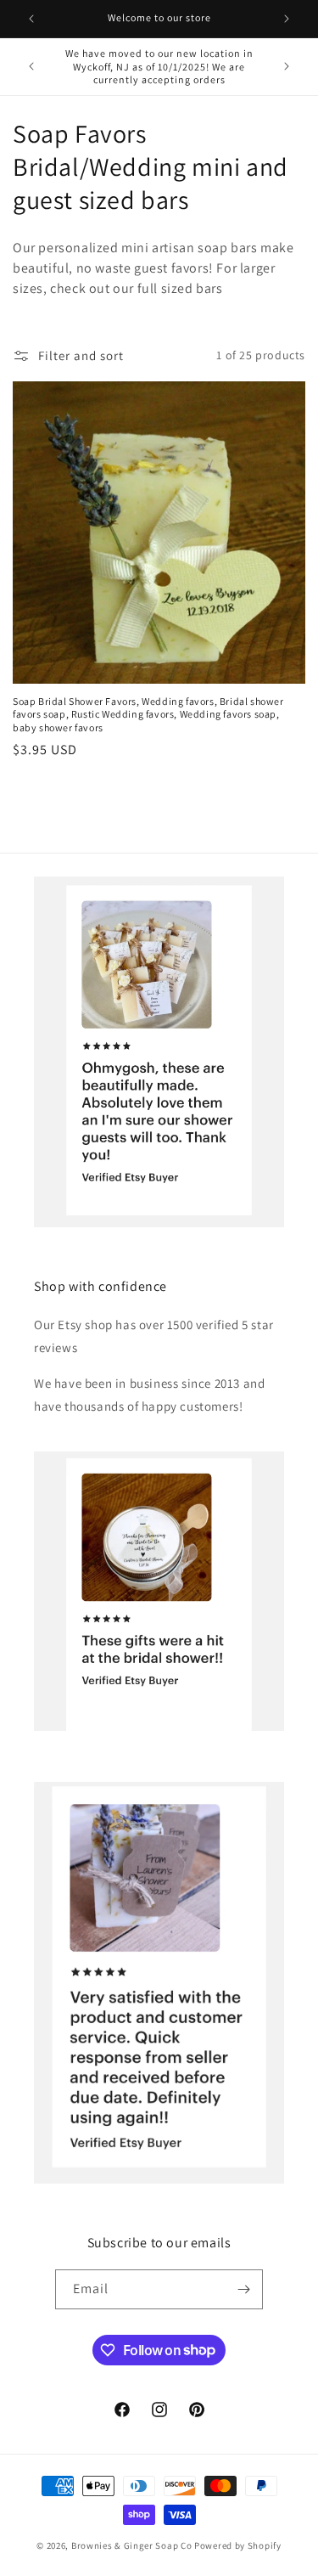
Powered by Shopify (238, 2545)
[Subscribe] (243, 2289)
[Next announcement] (287, 19)
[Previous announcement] (31, 19)
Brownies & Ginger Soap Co (132, 2545)
